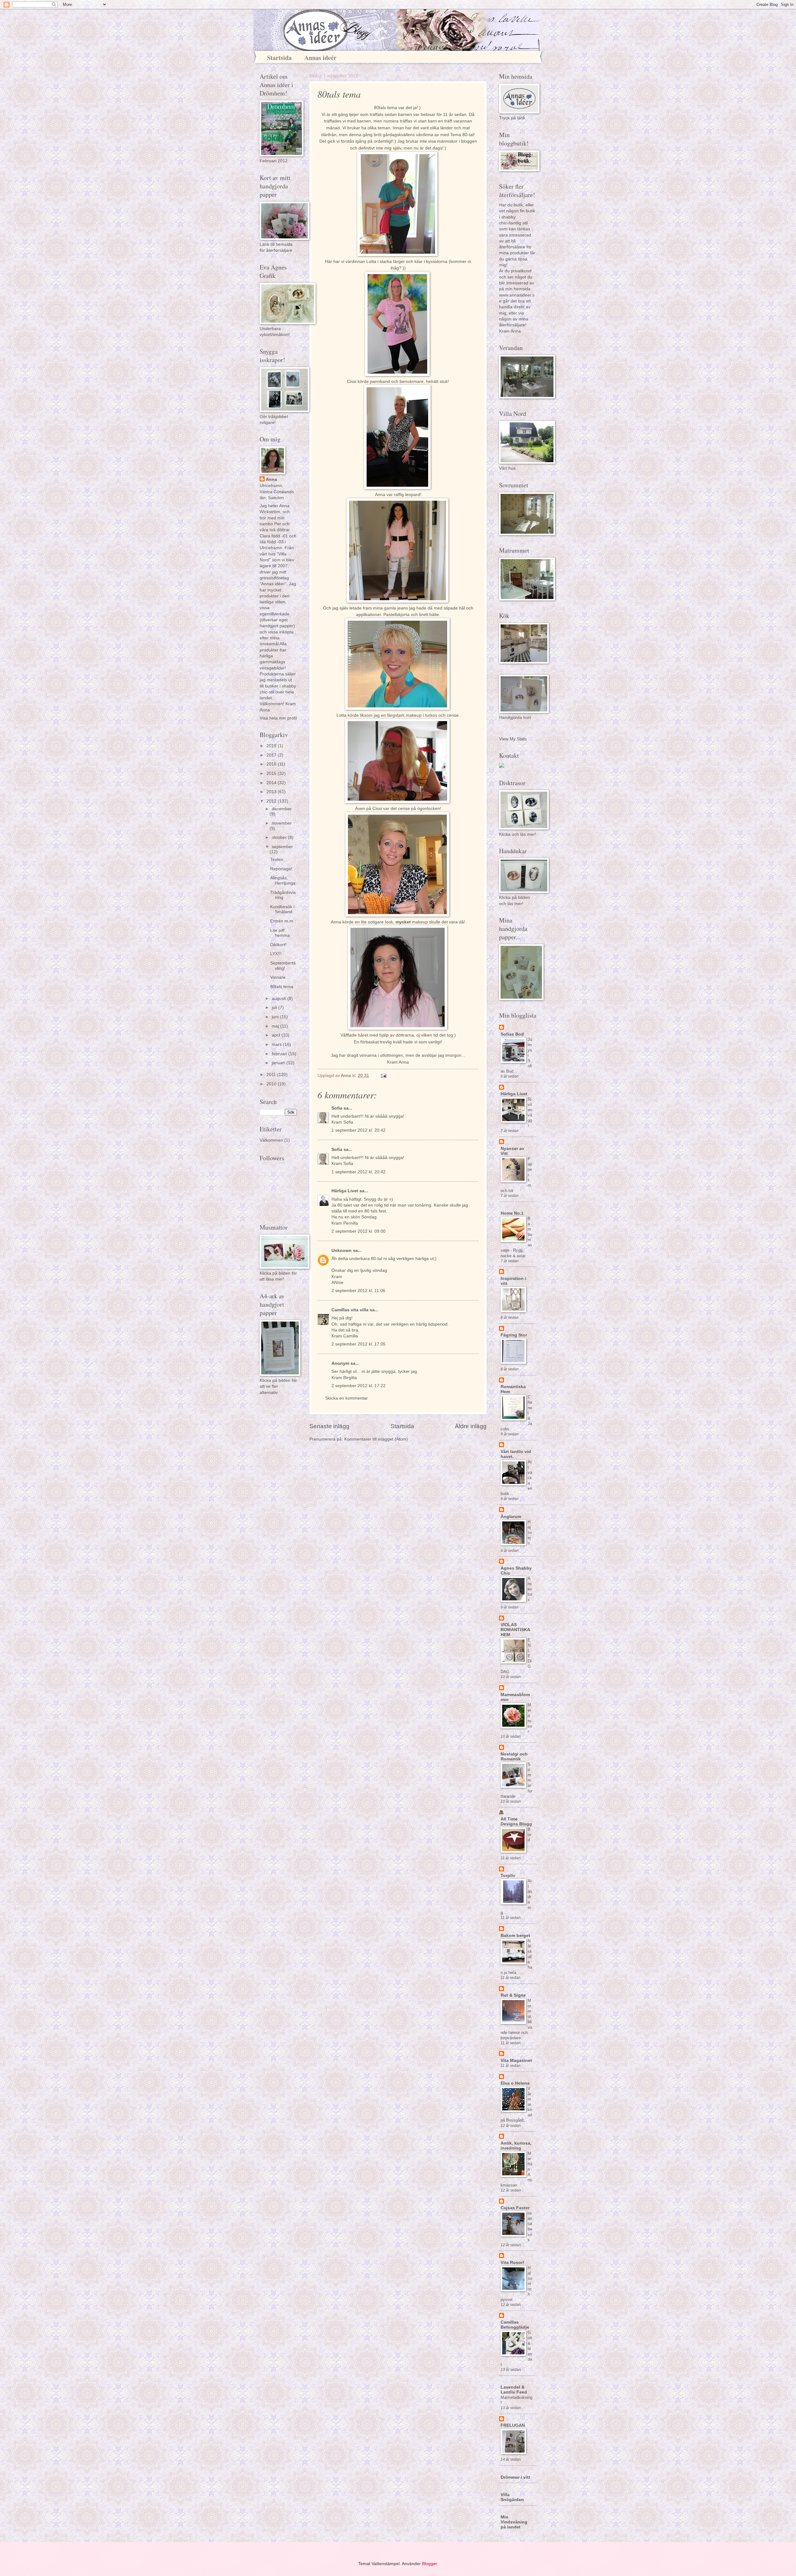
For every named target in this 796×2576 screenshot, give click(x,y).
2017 (272, 755)
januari (279, 1063)
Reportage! (281, 869)
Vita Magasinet (516, 2061)
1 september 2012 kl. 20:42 (359, 1130)
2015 (272, 773)
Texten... (279, 860)
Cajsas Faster (515, 2208)
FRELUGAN (513, 2425)
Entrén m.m (282, 921)
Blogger (429, 2564)
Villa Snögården (512, 2497)
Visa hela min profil (278, 718)
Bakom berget (515, 1936)
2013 (272, 792)
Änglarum (511, 1517)
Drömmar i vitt (515, 2477)
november (282, 823)
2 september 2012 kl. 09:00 (359, 1231)
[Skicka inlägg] (384, 1076)
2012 (272, 801)
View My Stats (513, 739)
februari (280, 1054)
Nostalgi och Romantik (514, 1757)
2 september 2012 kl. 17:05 (359, 1344)
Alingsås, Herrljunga (283, 881)
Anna (271, 479)
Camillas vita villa (350, 1310)
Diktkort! (278, 945)
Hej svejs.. (530, 1532)
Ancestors (530, 1589)
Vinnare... (280, 977)
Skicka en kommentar (347, 1398)
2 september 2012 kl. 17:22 (359, 1386)
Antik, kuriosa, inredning (516, 2146)
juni (276, 1017)
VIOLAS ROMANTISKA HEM (515, 1630)
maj (276, 1026)
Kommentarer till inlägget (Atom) (376, 1439)
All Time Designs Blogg (516, 1822)
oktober (280, 837)
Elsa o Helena (515, 2083)
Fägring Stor (514, 1335)
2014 (272, 783)
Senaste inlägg (329, 1426)
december (282, 809)
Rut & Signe (513, 1995)
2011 (272, 1075)
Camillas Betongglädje (515, 2325)
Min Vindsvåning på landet (514, 2522)
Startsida (279, 58)
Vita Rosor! (512, 2263)
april (277, 1035)
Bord (529, 1835)
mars (277, 1044)
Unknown (342, 1251)
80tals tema (282, 987)
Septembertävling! (283, 966)
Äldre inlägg (471, 1426)
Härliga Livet (345, 1191)
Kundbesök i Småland (282, 909)
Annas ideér (320, 58)
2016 (272, 764)
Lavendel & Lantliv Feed (514, 2390)
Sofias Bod (512, 1034)
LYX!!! (276, 954)
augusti (280, 998)
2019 (272, 746)
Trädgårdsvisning (283, 895)
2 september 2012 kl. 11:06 (358, 1291)
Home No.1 (512, 1213)
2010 (272, 1084)
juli (275, 1007)
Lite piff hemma (280, 933)
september (282, 847)
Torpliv (508, 1876)
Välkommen (271, 1140)
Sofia (337, 1108)
